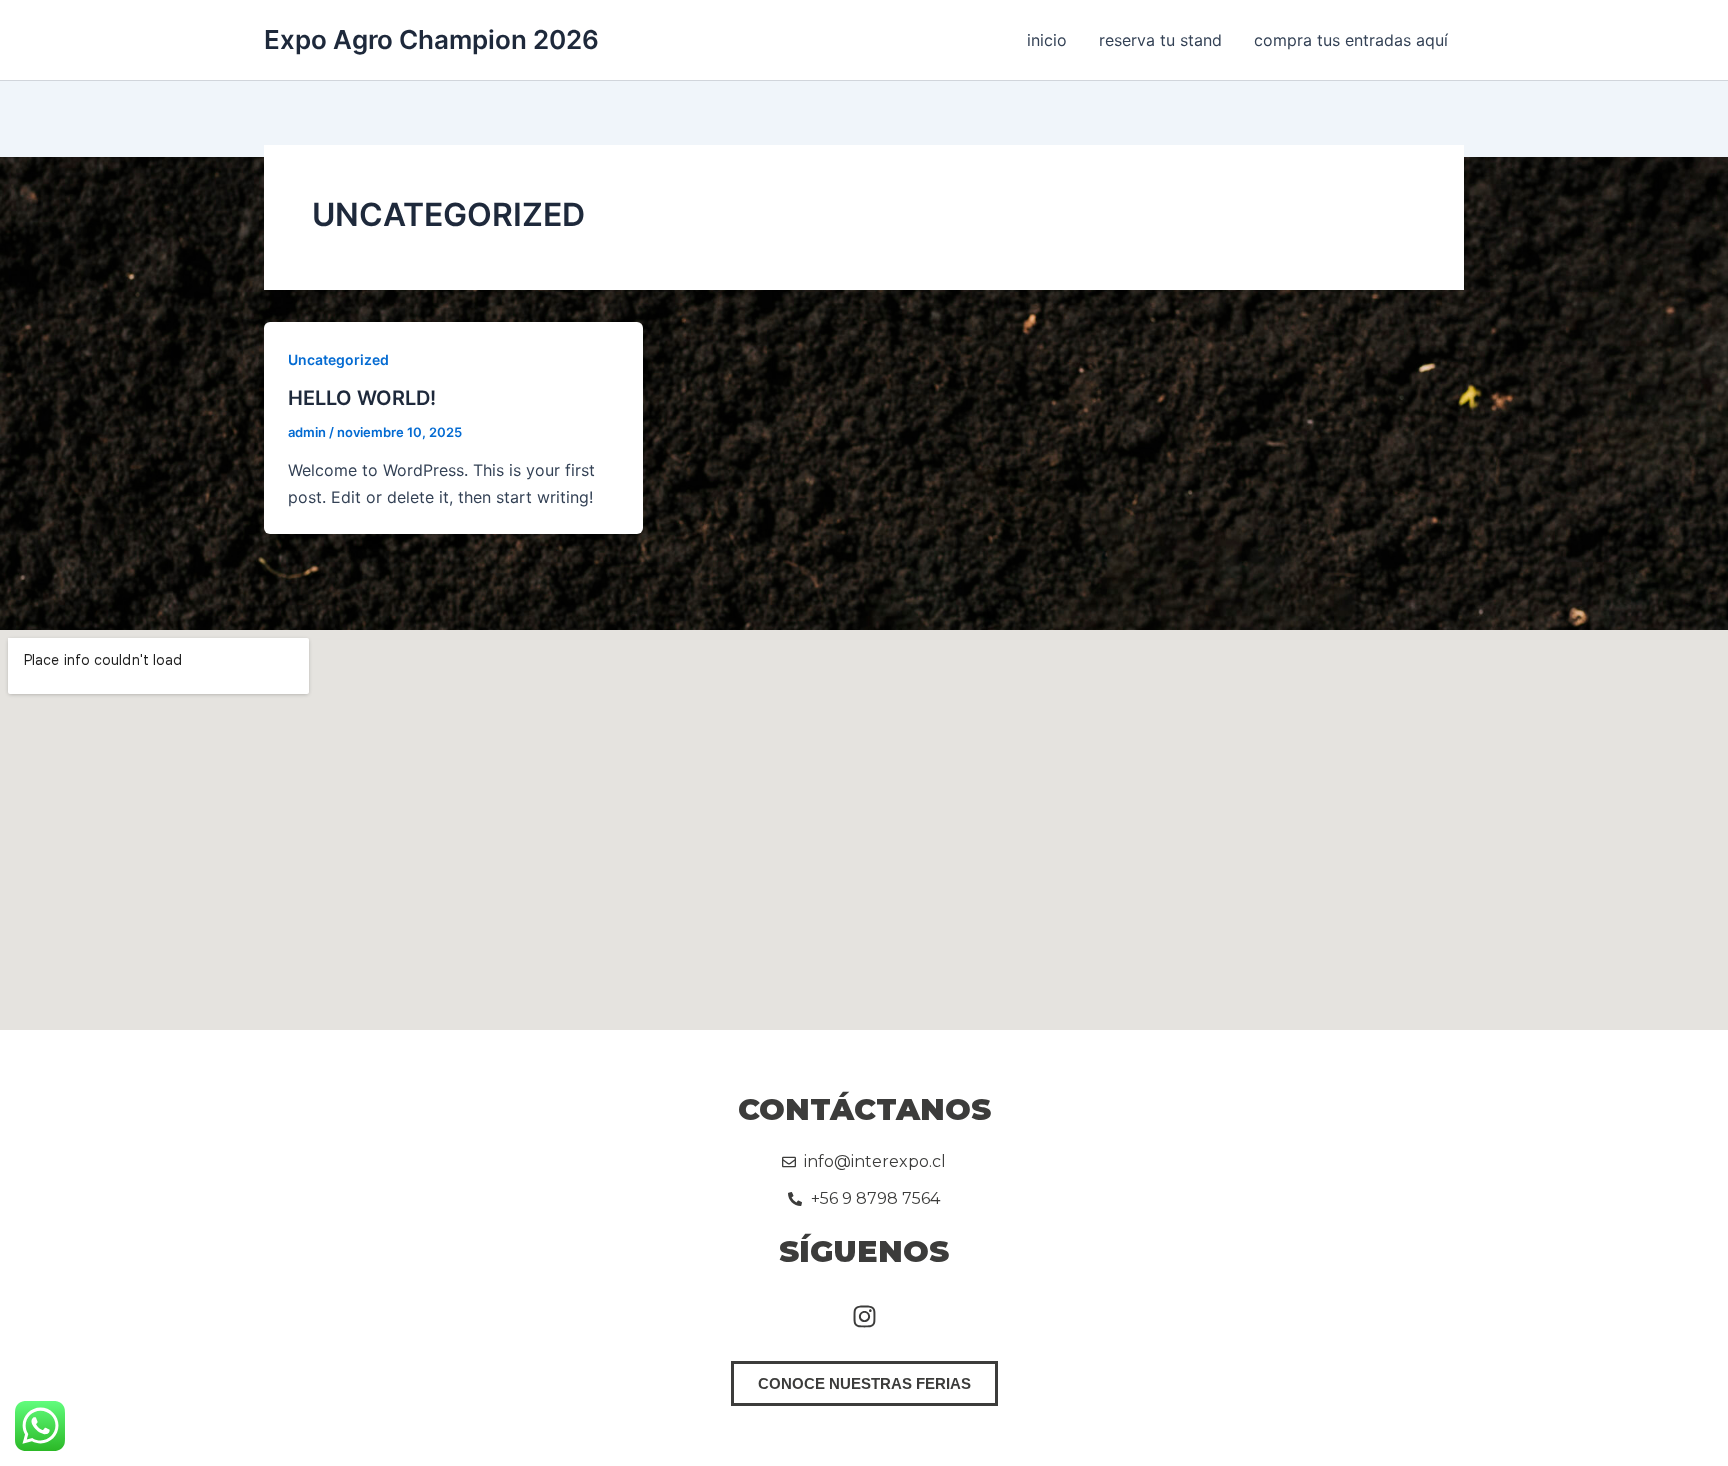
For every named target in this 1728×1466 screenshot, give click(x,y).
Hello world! (362, 398)
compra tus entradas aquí (1351, 40)
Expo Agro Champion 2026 (431, 39)
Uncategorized (338, 359)
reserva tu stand (1160, 40)
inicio (1047, 40)
